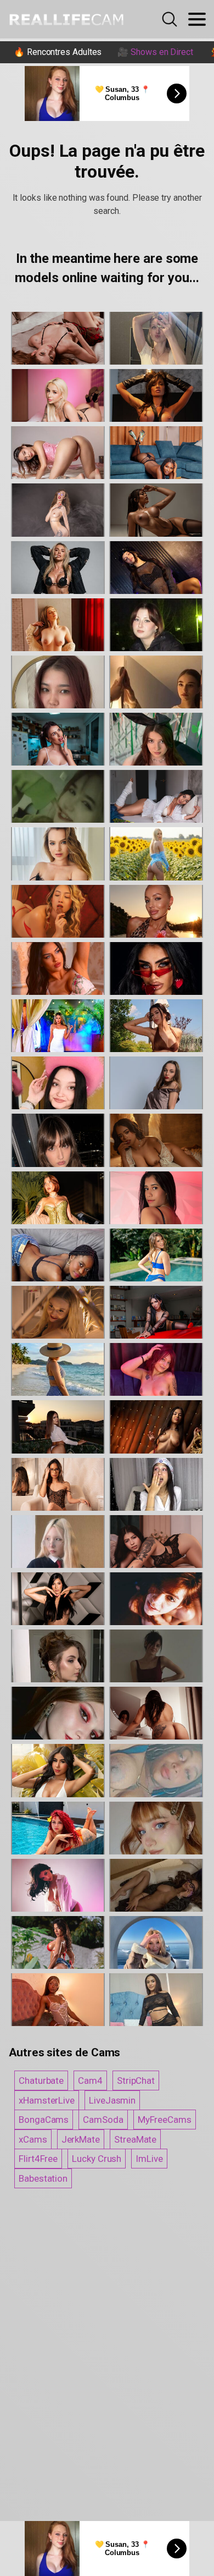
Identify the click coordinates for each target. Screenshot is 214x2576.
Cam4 (90, 2080)
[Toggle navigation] (197, 19)
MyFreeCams (165, 2120)
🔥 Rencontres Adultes (58, 52)
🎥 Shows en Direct (155, 52)
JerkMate (81, 2139)
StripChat (136, 2080)
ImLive (149, 2159)
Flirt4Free (38, 2159)
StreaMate (135, 2139)
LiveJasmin (112, 2100)
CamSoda (103, 2120)
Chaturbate (41, 2080)
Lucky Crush (97, 2159)
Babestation (43, 2178)
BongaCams (44, 2120)
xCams (33, 2139)
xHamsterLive (47, 2100)
